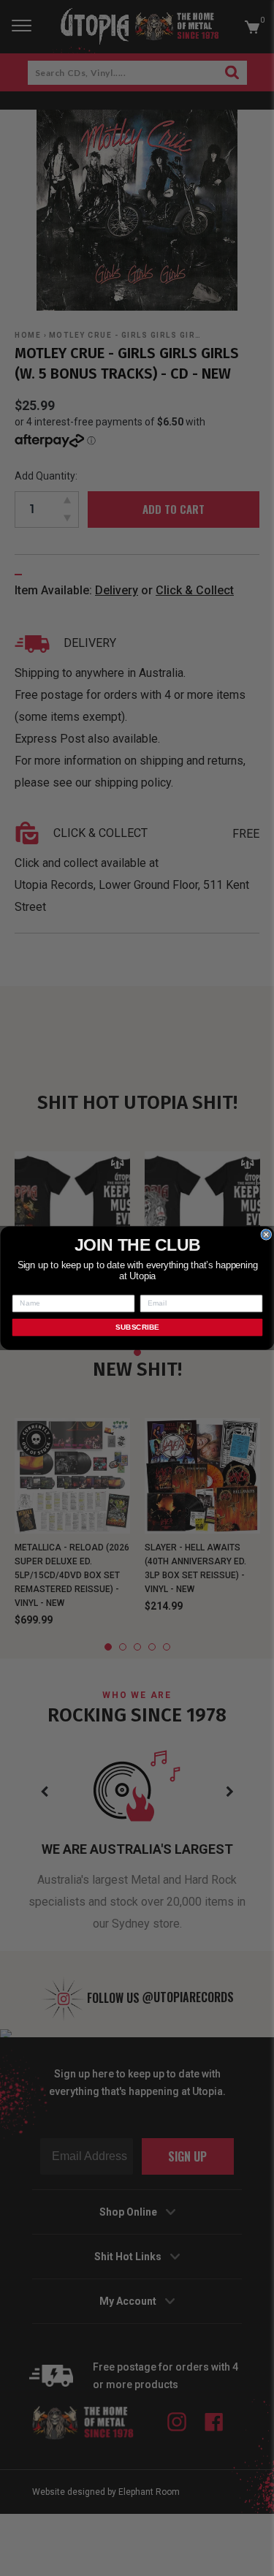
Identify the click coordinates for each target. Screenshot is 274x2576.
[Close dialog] (266, 1235)
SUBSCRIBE (137, 1327)
